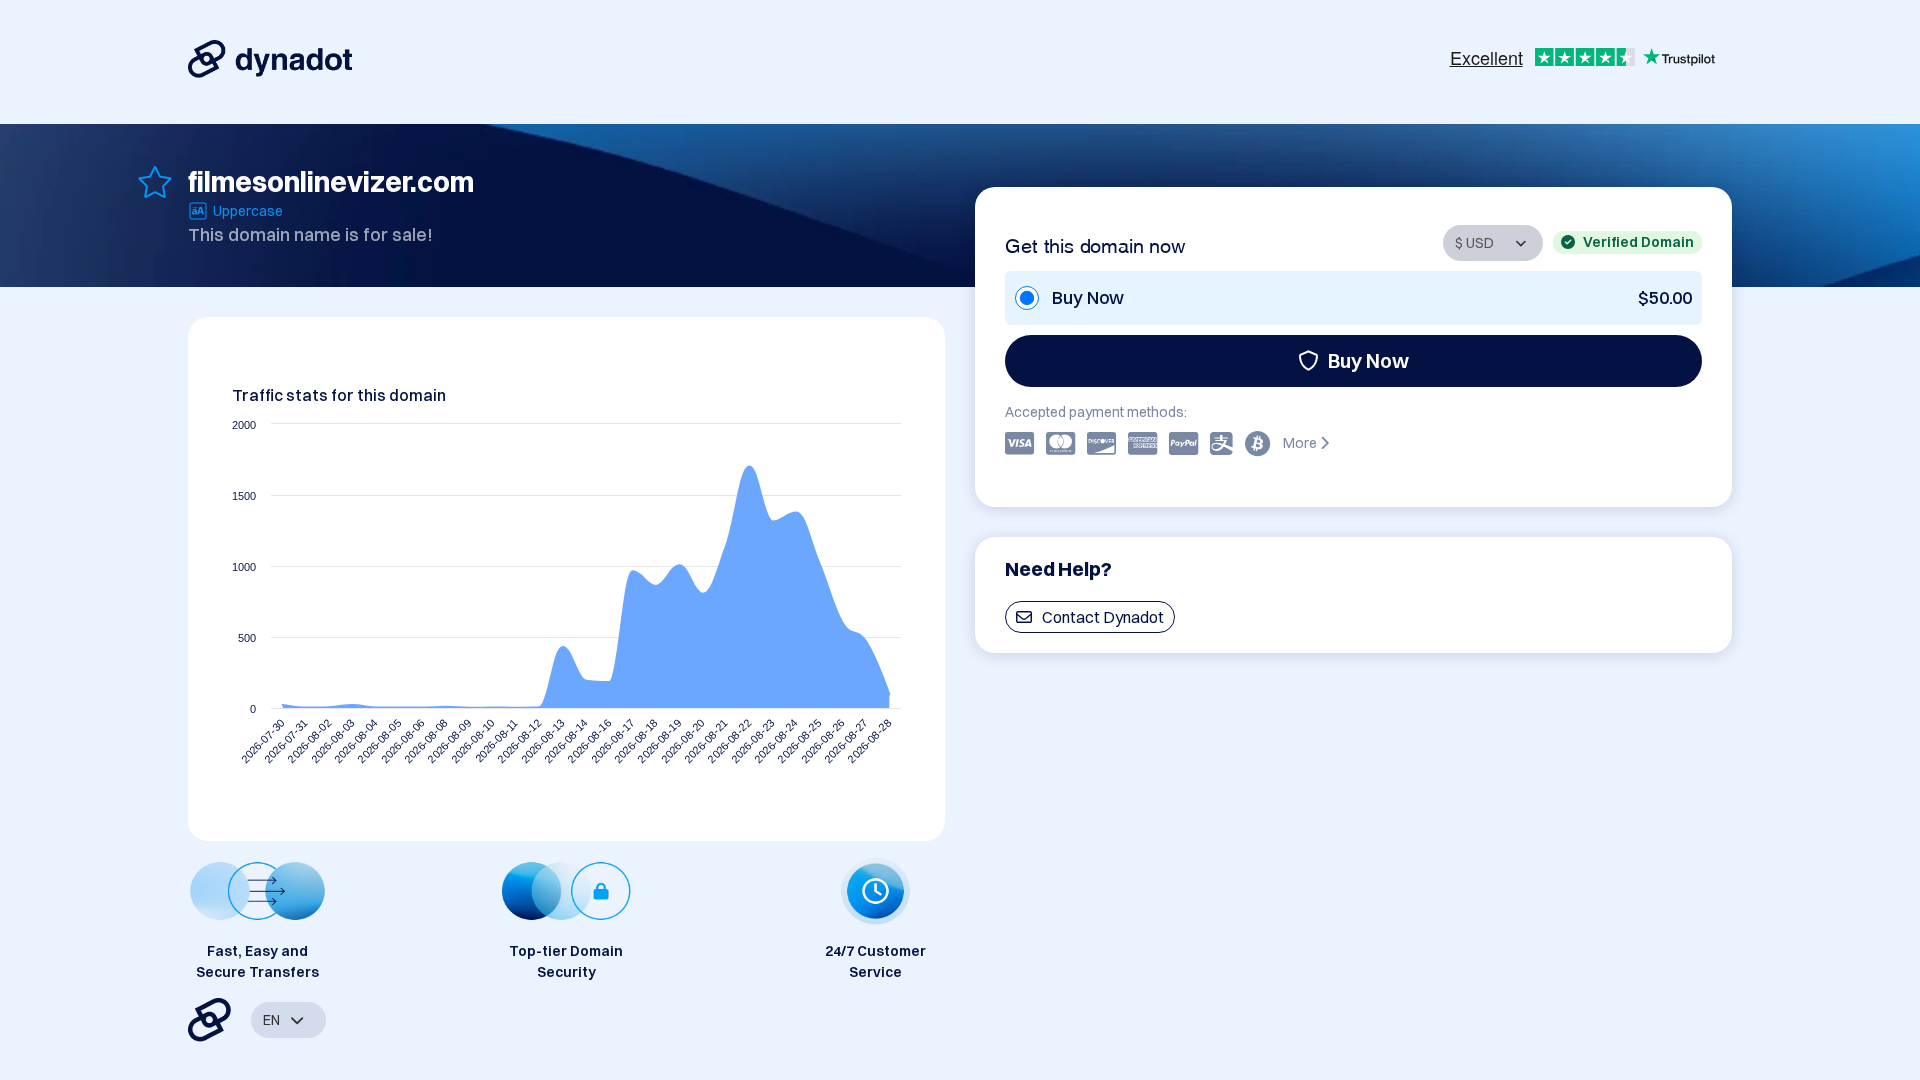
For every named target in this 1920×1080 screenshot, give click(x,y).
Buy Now (1368, 360)
